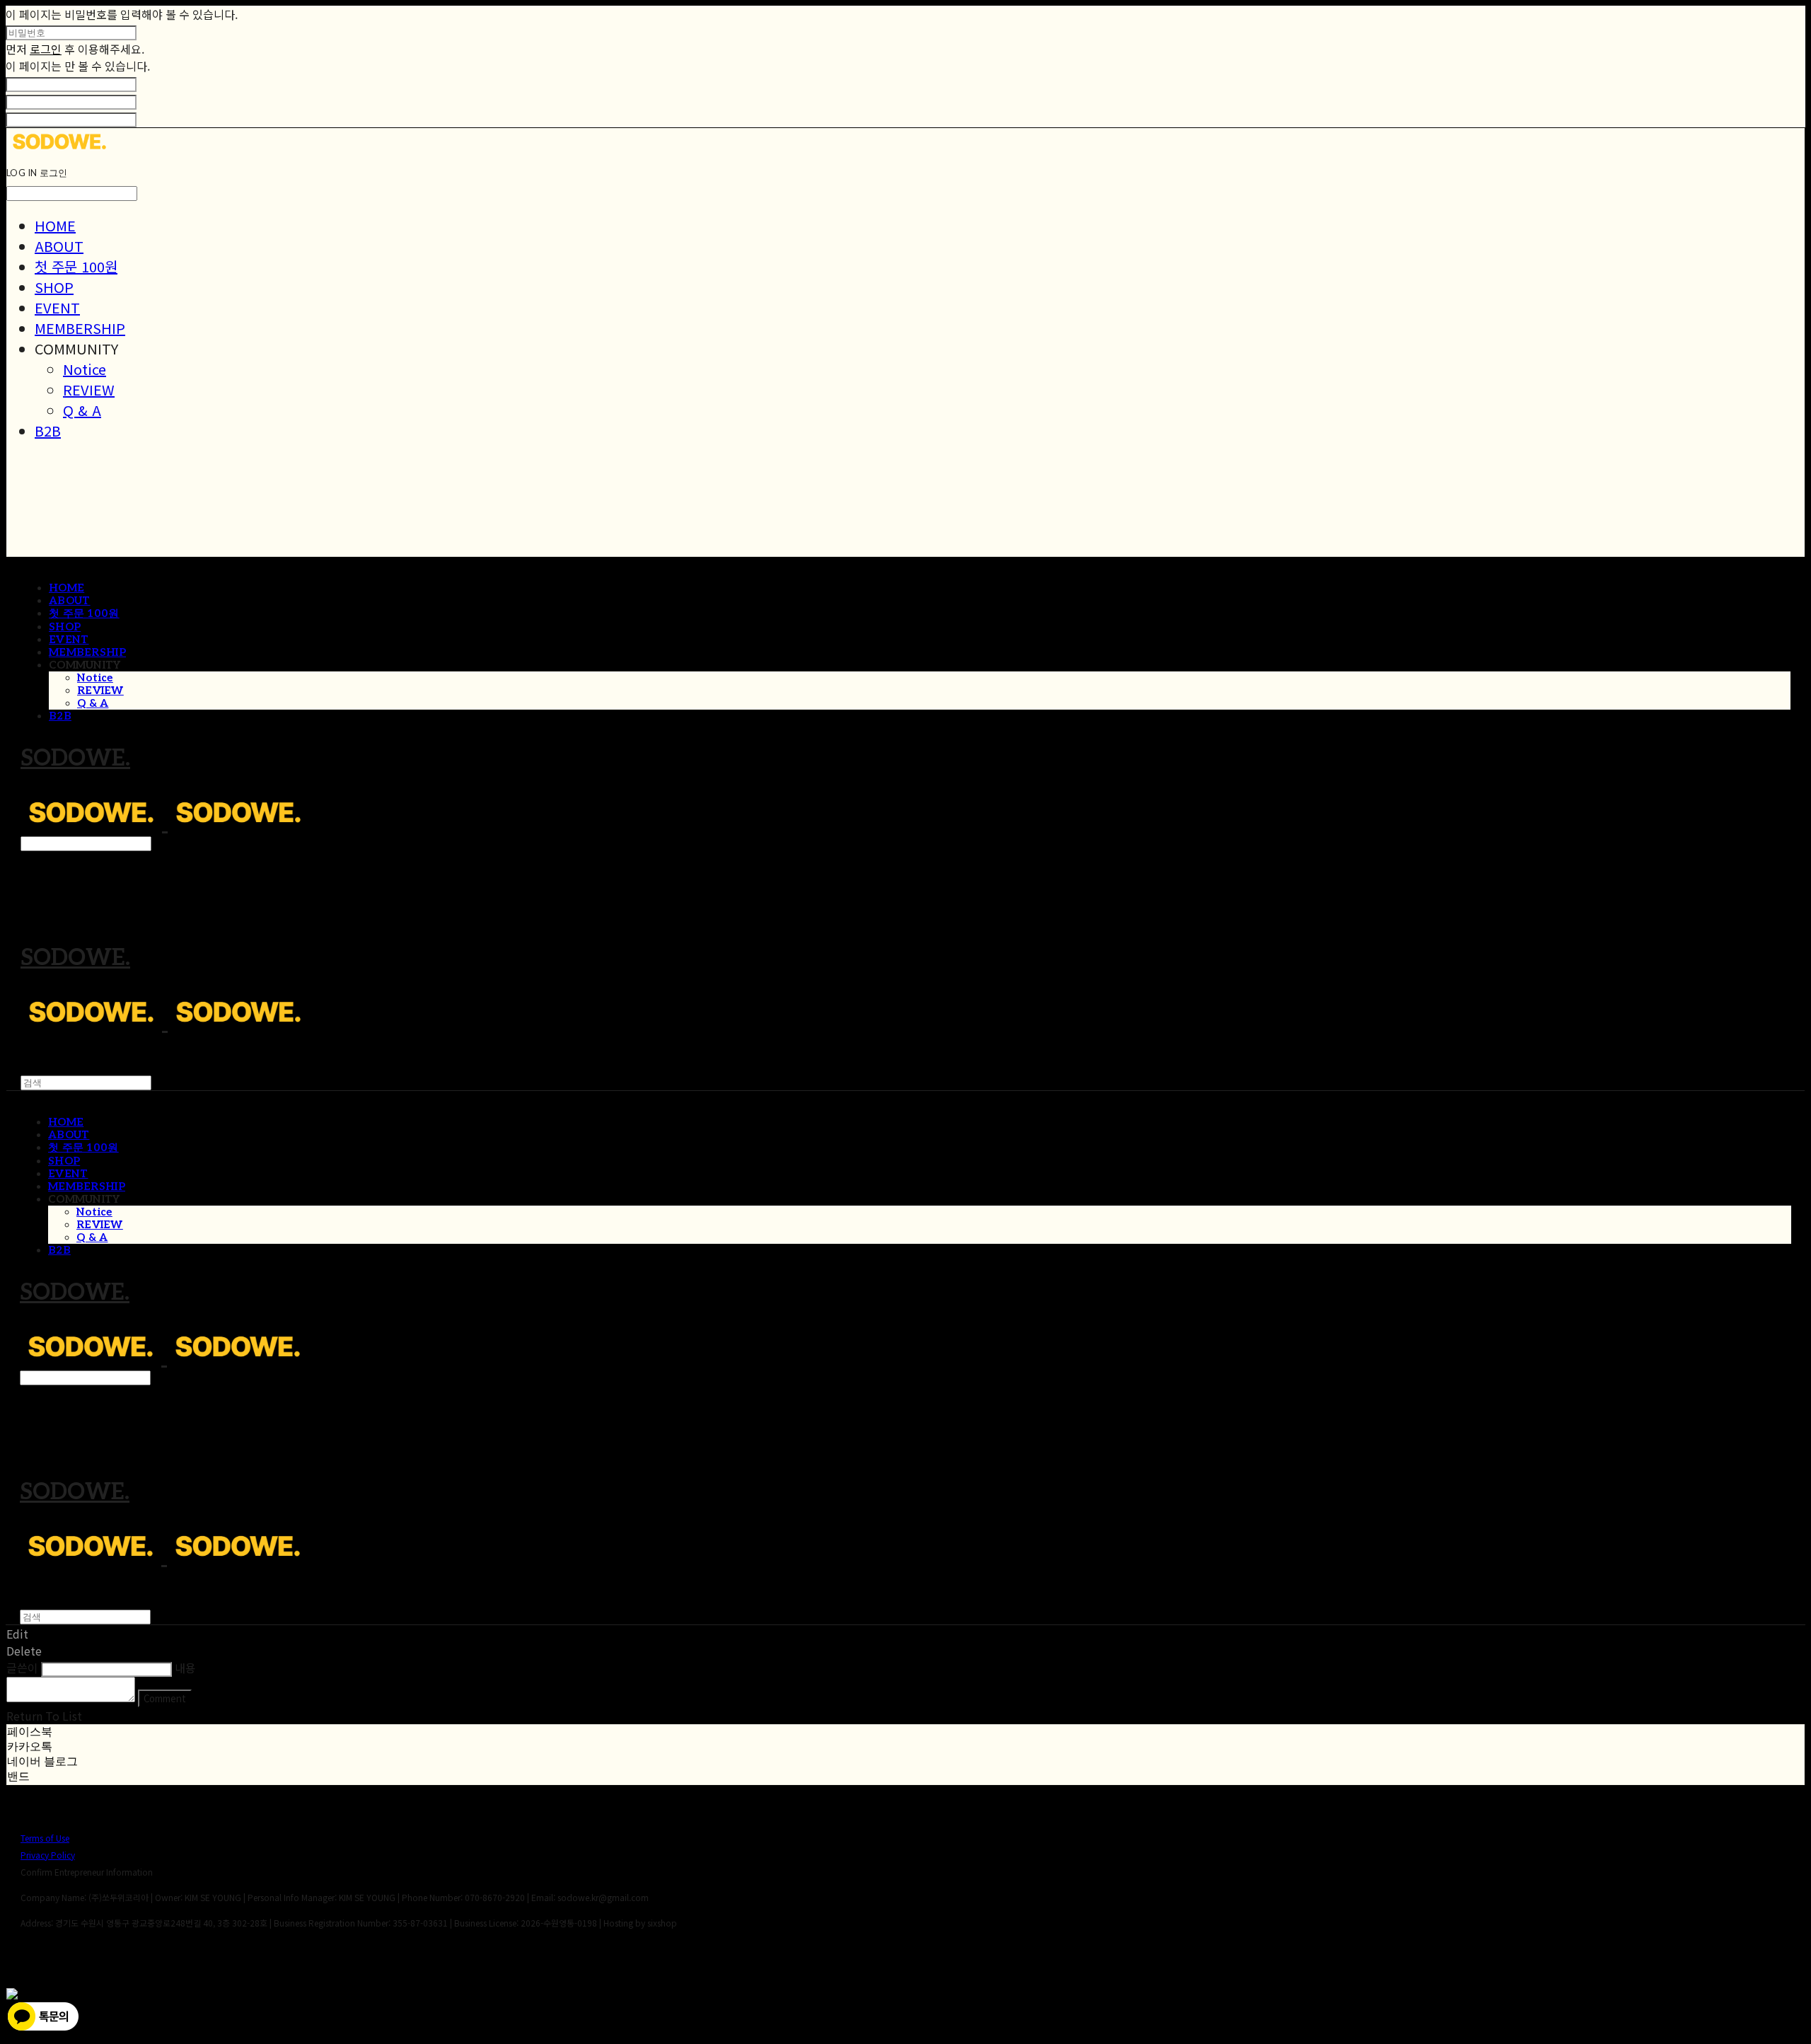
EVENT (57, 307)
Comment (165, 1698)
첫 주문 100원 (76, 266)
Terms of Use (45, 1838)
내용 (185, 1668)
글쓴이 (22, 1668)
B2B (48, 431)
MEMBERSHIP (80, 328)
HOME (55, 225)
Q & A (82, 410)
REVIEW (89, 389)
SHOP (54, 287)
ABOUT (59, 246)
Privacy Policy (48, 1855)
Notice (85, 369)
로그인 (46, 49)
